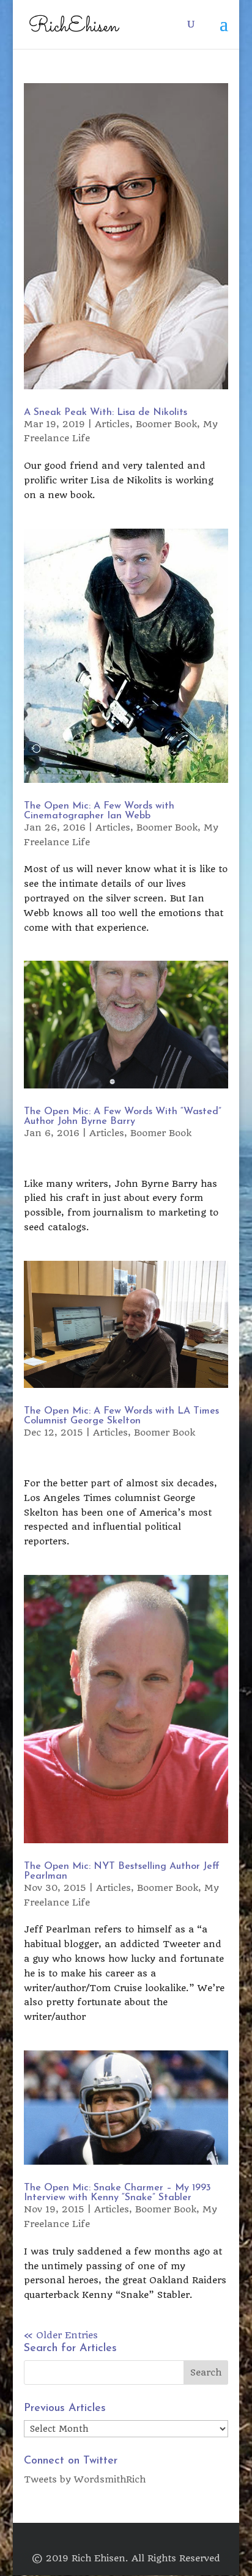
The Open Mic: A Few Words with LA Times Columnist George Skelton (121, 1416)
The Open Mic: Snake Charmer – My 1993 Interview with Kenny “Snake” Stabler (117, 2193)
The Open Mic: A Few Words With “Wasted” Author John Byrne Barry (123, 1117)
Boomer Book (166, 424)
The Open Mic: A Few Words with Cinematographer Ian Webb (99, 811)
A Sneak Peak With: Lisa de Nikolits (106, 413)
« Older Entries (61, 2335)
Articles (112, 424)
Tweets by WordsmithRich (85, 2479)
